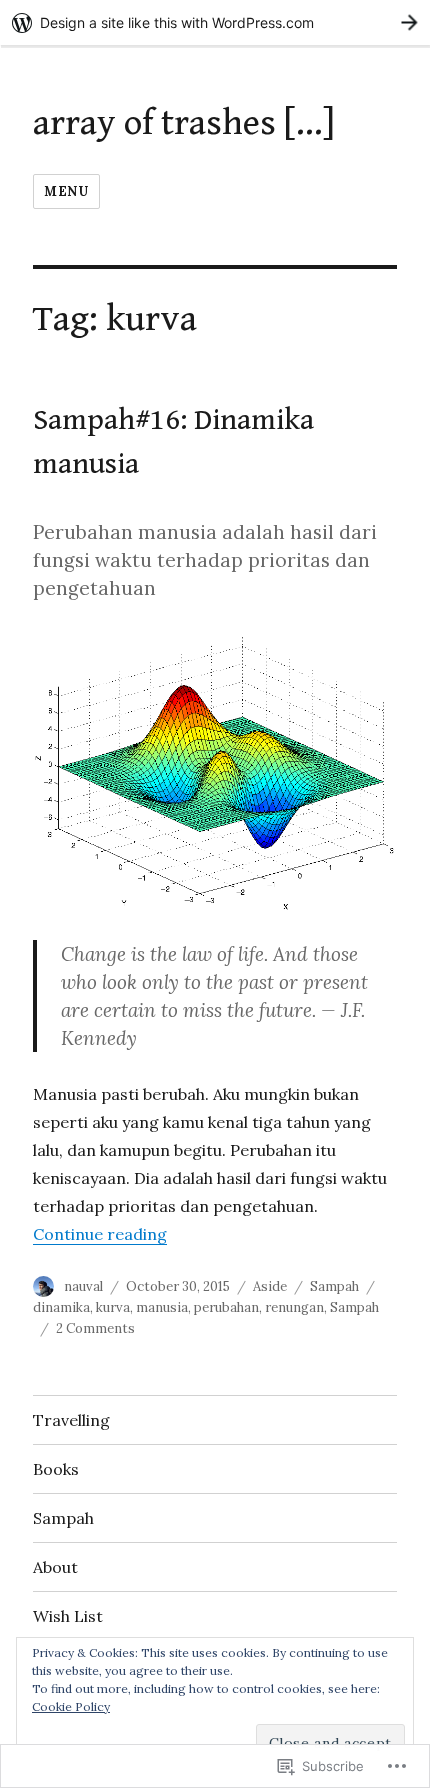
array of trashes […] (184, 123)
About (55, 1567)
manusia (162, 1307)
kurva (113, 1307)
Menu (66, 191)
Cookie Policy (71, 1706)
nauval (83, 1286)
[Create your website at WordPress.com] (215, 22)
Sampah (334, 1286)
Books (56, 1469)
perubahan (226, 1307)
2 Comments (95, 1328)
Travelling (71, 1420)
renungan (294, 1307)
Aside (270, 1286)
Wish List (68, 1616)
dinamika (61, 1307)
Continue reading (100, 1234)
